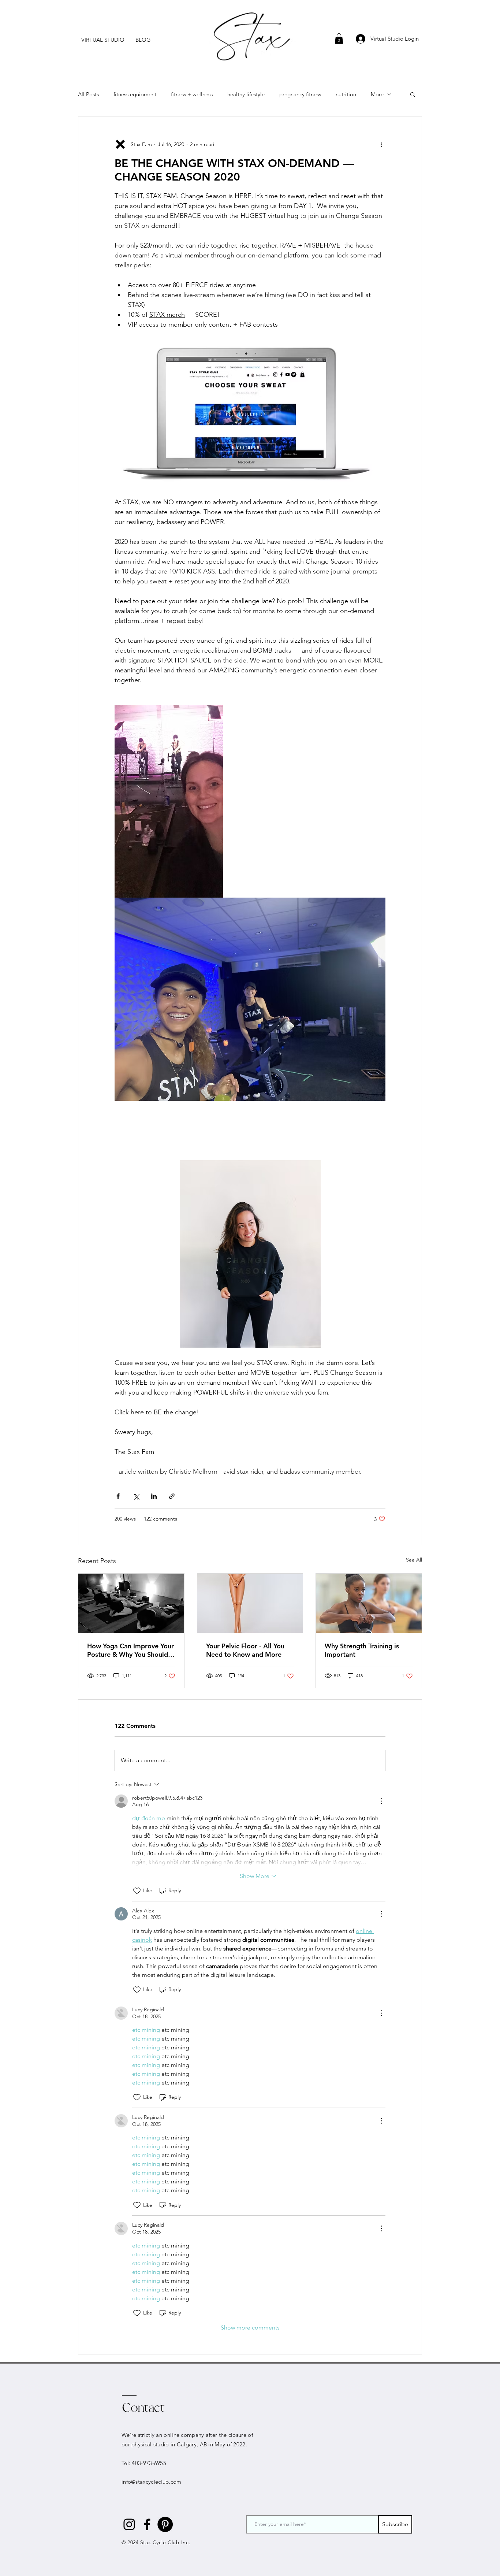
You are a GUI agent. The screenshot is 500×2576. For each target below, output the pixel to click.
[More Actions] (381, 1801)
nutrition (346, 94)
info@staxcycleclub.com (152, 2482)
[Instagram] (129, 2524)
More (377, 94)
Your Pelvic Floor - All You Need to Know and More (245, 1650)
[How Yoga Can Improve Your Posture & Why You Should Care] (131, 1603)
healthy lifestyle (246, 94)
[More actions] (381, 144)
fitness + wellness (192, 94)
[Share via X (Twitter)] (136, 1496)
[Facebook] (147, 2524)
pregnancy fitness (300, 94)
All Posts (88, 94)
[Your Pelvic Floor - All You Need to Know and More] (250, 1603)
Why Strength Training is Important (362, 1650)
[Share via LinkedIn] (154, 1496)
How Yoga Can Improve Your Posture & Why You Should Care (130, 1650)
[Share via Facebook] (118, 1496)
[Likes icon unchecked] (137, 1891)
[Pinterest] (165, 2524)
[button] (103, 40)
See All (414, 1560)
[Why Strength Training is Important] (369, 1603)
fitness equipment (135, 94)
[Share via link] (172, 1496)
